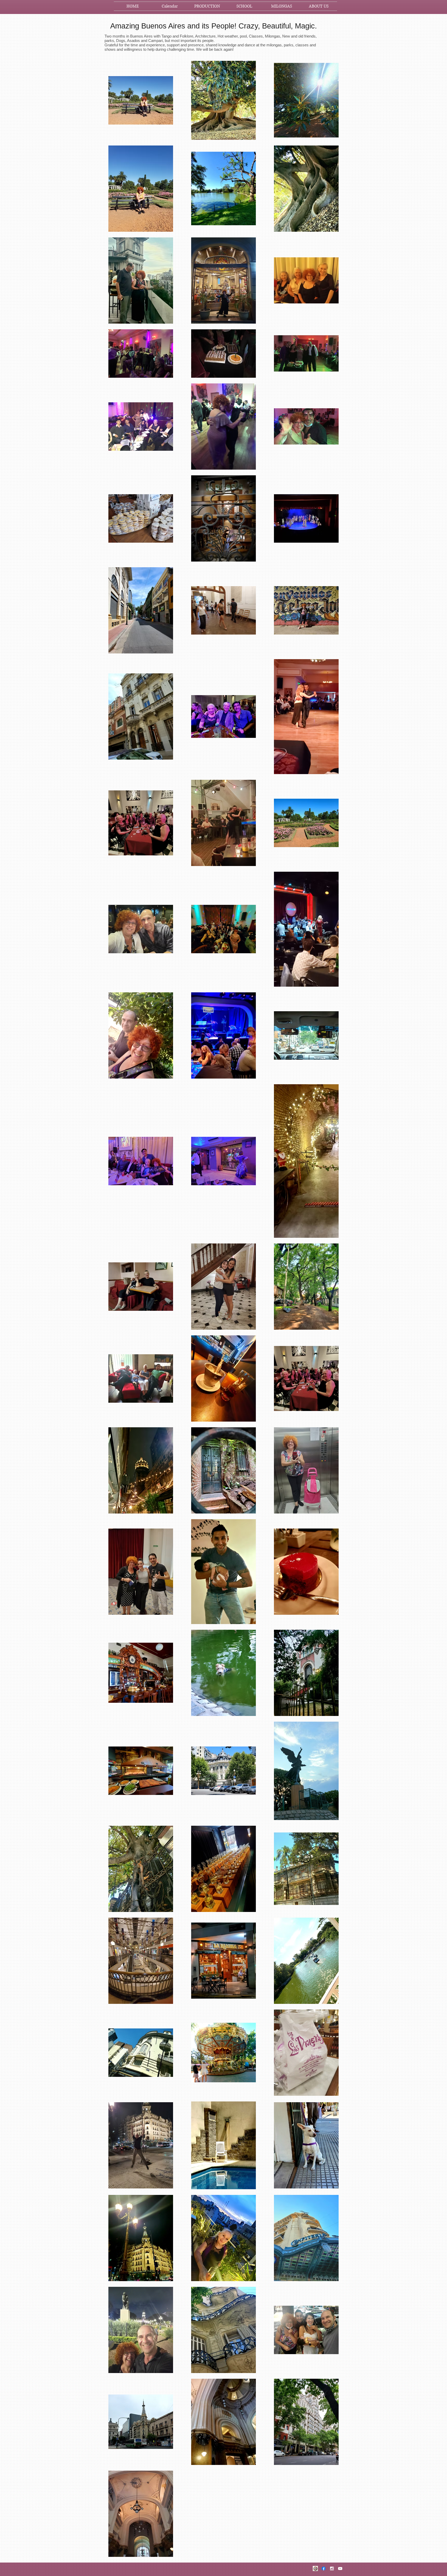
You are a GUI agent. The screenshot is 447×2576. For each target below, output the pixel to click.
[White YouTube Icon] (340, 2568)
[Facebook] (324, 2568)
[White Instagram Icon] (332, 2568)
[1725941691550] (315, 2568)
